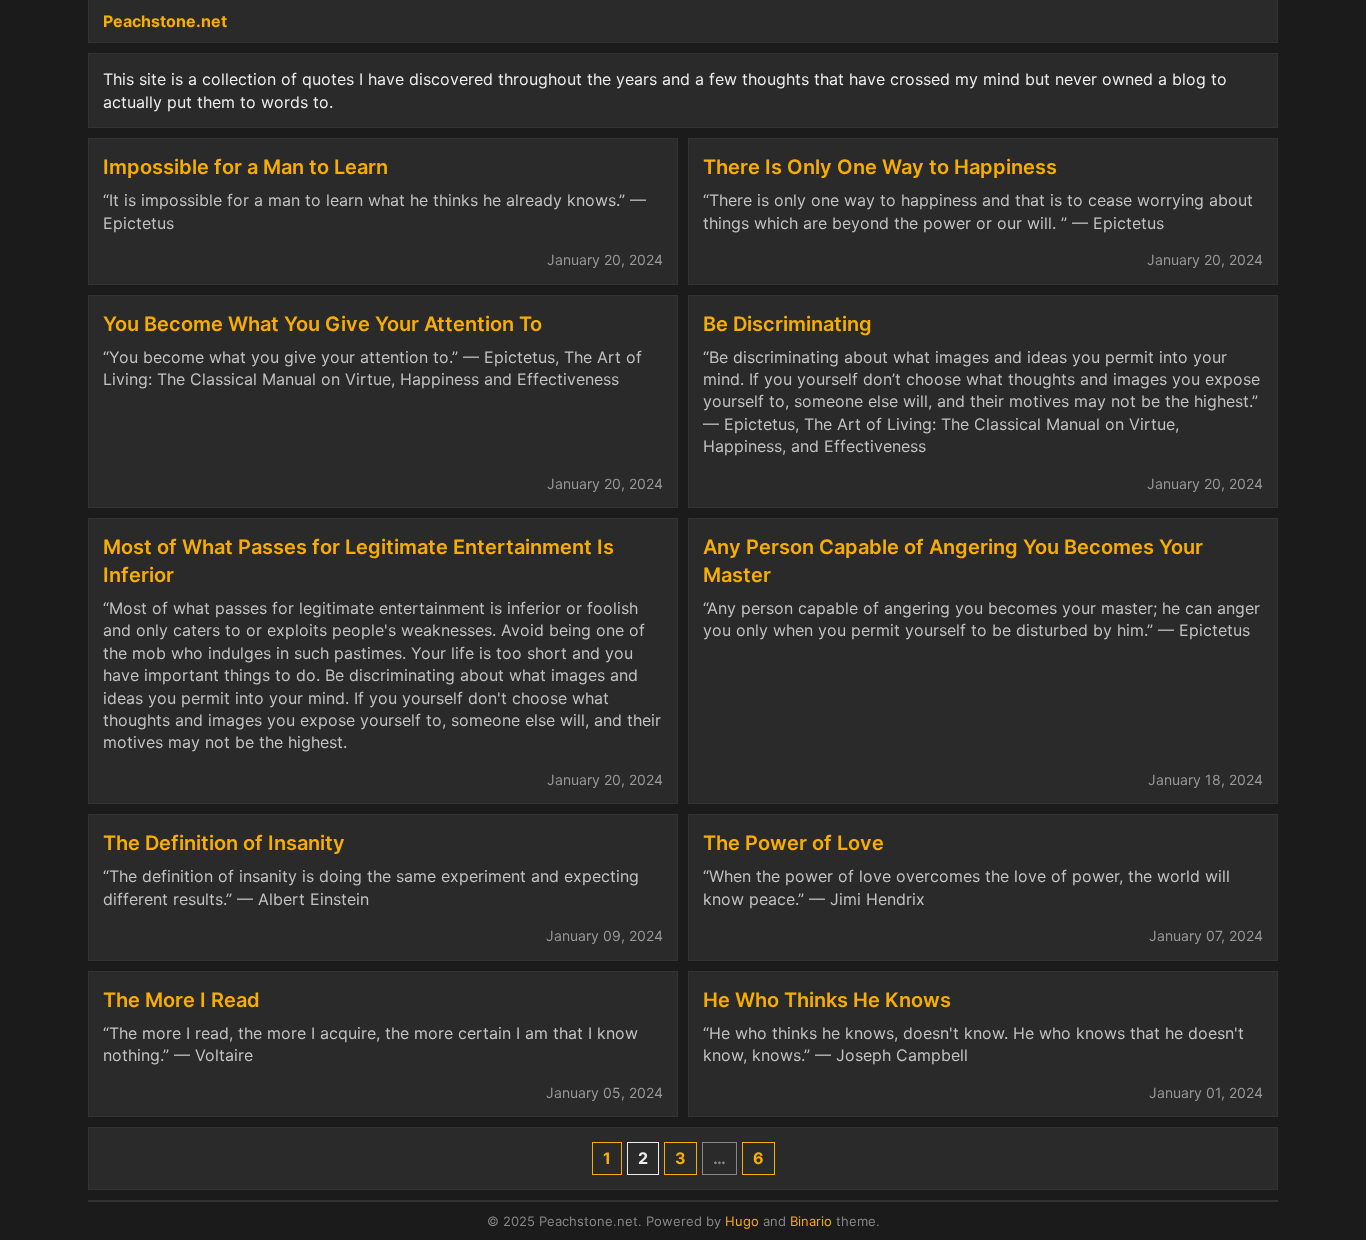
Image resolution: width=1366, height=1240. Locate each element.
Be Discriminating (787, 324)
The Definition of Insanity (224, 843)
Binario (811, 1221)
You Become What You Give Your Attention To (322, 324)
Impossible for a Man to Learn (245, 167)
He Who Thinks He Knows (827, 1000)
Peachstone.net (165, 21)
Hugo (742, 1221)
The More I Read (181, 1000)
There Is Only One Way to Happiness (880, 167)
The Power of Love (793, 843)
